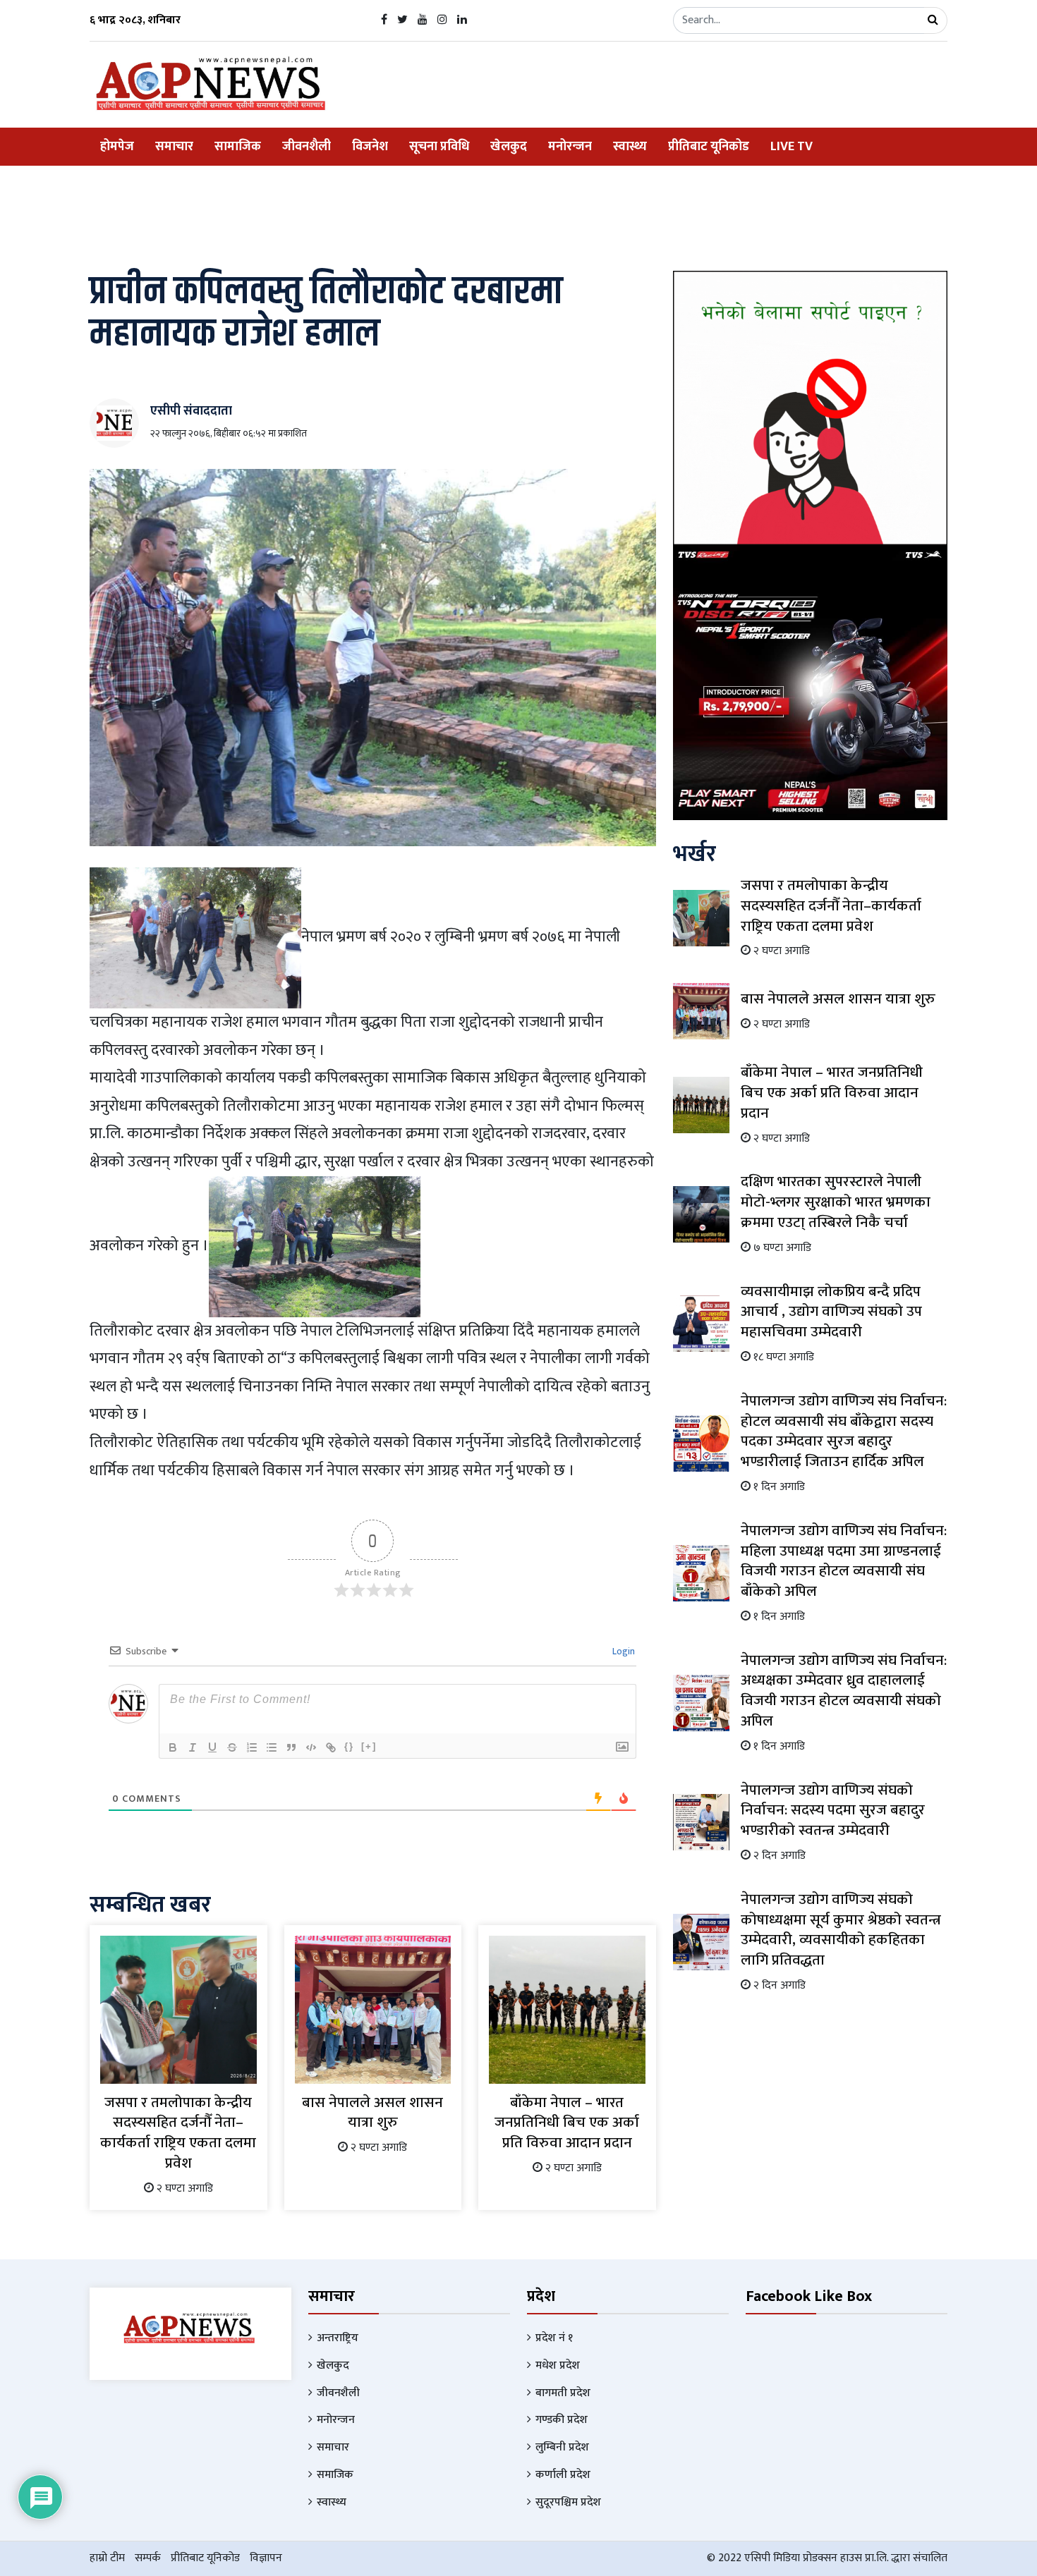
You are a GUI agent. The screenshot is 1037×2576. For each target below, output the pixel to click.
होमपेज (117, 147)
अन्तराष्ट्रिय (338, 2338)
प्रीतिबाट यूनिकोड (709, 147)
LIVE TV (792, 147)
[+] (369, 1746)
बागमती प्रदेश (563, 2393)
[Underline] (212, 1747)
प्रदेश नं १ (554, 2338)
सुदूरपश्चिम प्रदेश (568, 2502)
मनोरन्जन (570, 147)
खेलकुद (509, 147)
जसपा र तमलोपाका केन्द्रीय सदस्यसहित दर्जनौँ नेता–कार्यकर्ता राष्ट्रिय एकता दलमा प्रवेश (178, 2133)
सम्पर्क (148, 2558)
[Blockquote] (291, 1747)
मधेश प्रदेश (558, 2366)
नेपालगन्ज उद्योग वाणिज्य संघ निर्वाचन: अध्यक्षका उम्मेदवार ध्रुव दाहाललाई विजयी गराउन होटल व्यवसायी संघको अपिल (844, 1691)
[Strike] (232, 1747)
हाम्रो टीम (107, 2558)
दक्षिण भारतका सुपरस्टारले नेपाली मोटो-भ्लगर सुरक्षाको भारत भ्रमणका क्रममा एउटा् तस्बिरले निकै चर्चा (836, 1202)
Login (623, 1651)
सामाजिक (238, 147)
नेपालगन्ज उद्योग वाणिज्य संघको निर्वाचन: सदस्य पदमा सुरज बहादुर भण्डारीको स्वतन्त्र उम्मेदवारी (833, 1811)
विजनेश (370, 147)
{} (349, 1746)
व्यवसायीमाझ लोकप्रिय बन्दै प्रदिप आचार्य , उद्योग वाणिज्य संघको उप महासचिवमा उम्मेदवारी (831, 1312)
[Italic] (193, 1747)
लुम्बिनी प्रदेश (562, 2447)
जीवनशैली (307, 147)
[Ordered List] (252, 1747)
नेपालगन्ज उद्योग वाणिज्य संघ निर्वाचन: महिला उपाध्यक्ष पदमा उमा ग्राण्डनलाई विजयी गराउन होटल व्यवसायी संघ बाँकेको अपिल (844, 1561)
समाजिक (335, 2475)
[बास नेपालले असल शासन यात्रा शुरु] (373, 2009)
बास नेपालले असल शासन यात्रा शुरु (372, 2113)
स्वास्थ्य (630, 147)
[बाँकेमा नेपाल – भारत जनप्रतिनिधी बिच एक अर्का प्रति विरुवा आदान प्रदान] (567, 2009)
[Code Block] (311, 1747)
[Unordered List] (272, 1747)
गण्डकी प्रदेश (562, 2420)
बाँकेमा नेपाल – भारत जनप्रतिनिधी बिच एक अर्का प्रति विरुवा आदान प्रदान (567, 2123)
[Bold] (173, 1747)
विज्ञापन (266, 2558)
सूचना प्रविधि (439, 147)
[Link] (331, 1747)
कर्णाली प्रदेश (563, 2475)
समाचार (174, 147)
